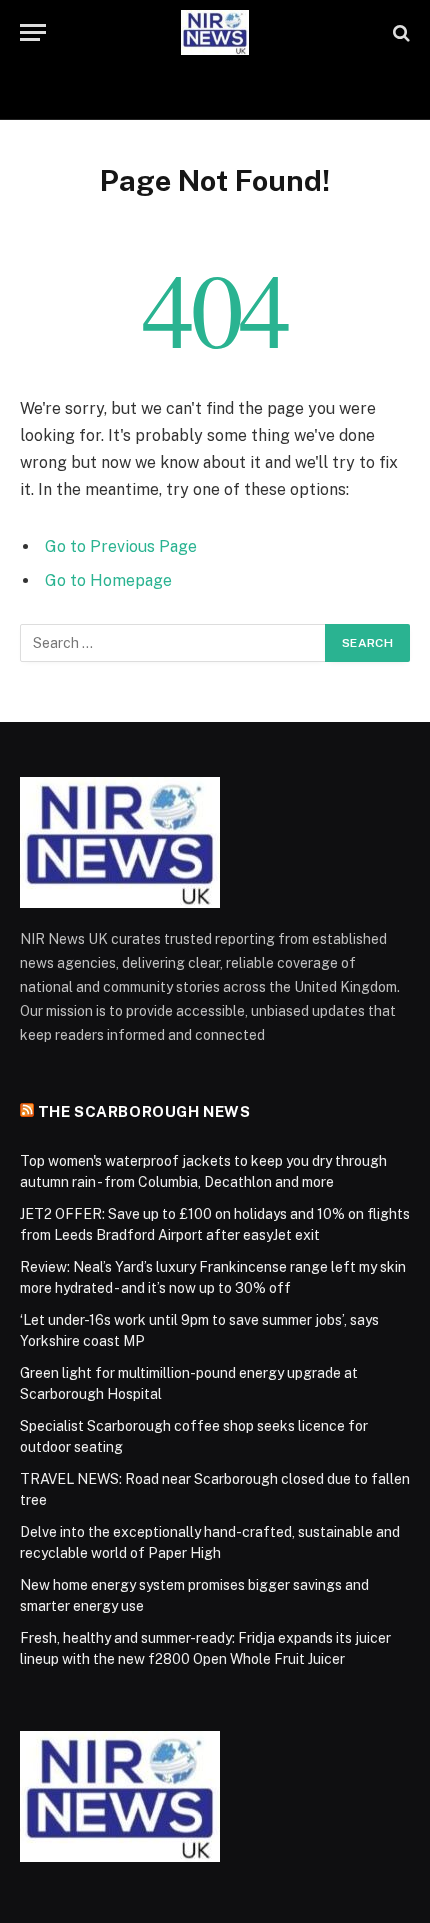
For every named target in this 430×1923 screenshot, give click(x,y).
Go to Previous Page (121, 546)
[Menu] (33, 32)
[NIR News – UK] (215, 32)
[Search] (399, 32)
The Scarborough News (144, 1111)
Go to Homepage (108, 580)
